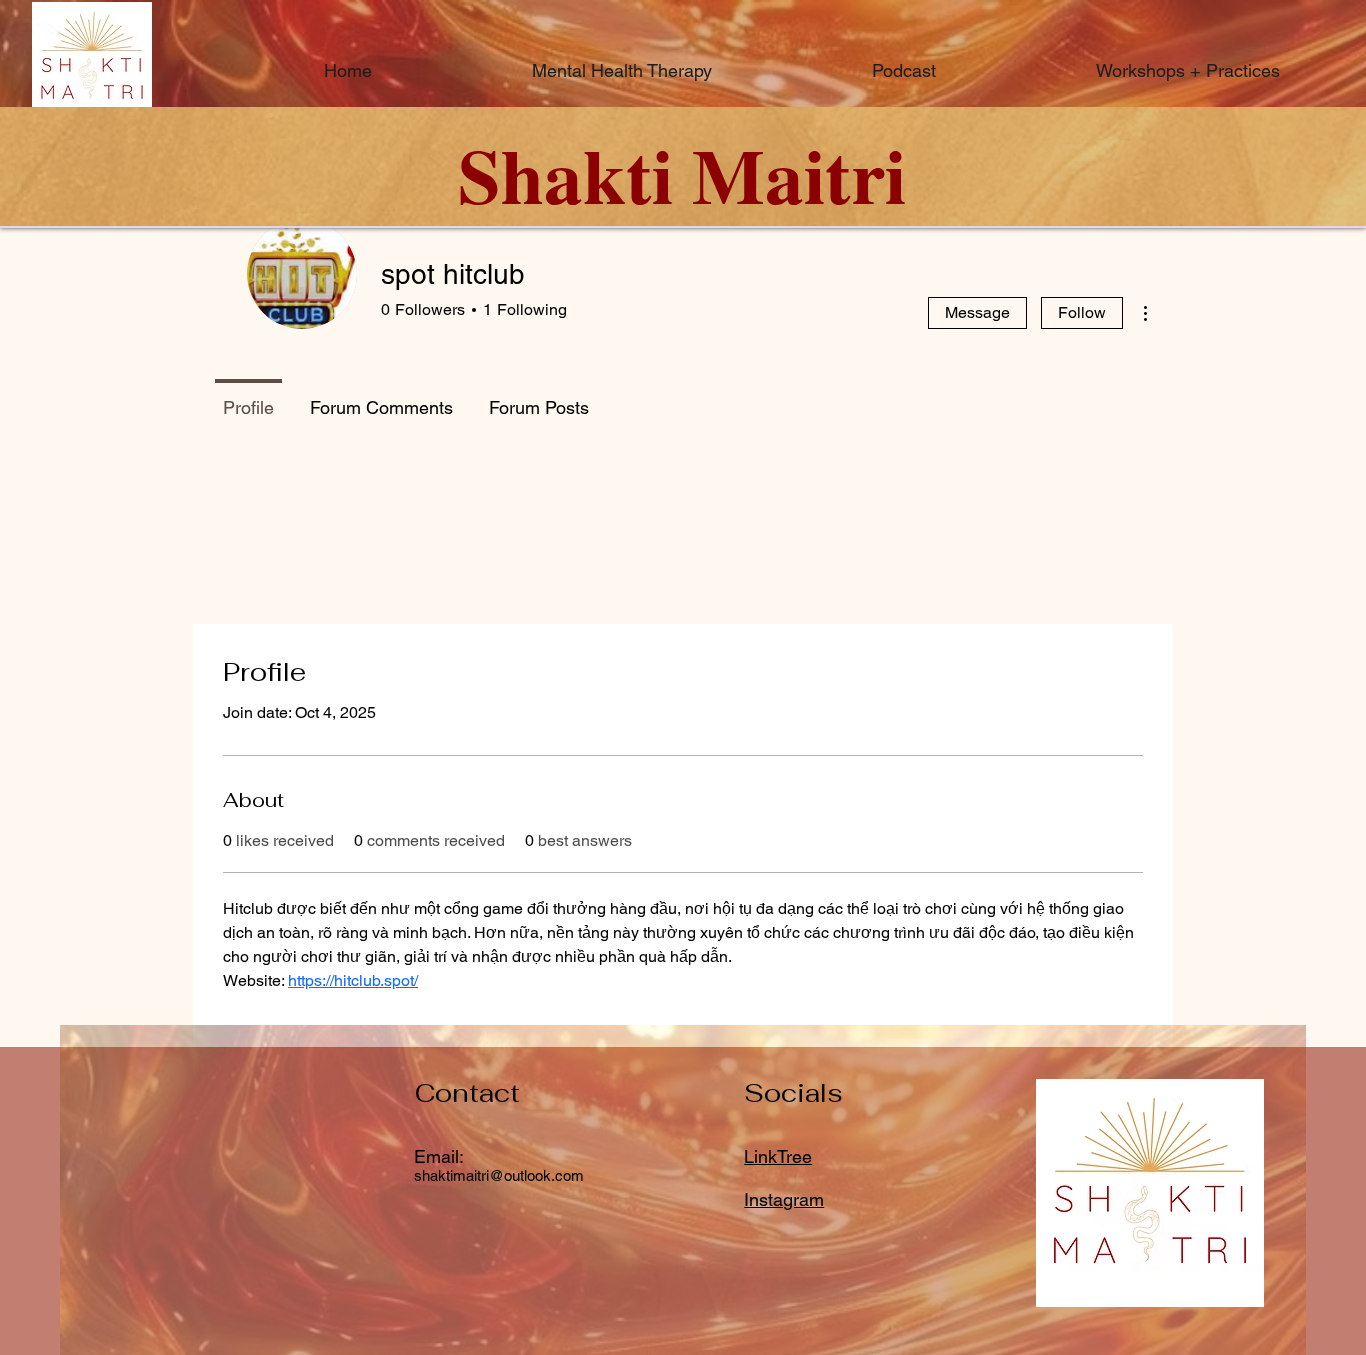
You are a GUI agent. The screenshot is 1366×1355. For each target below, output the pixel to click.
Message (977, 312)
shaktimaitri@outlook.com (499, 1175)
